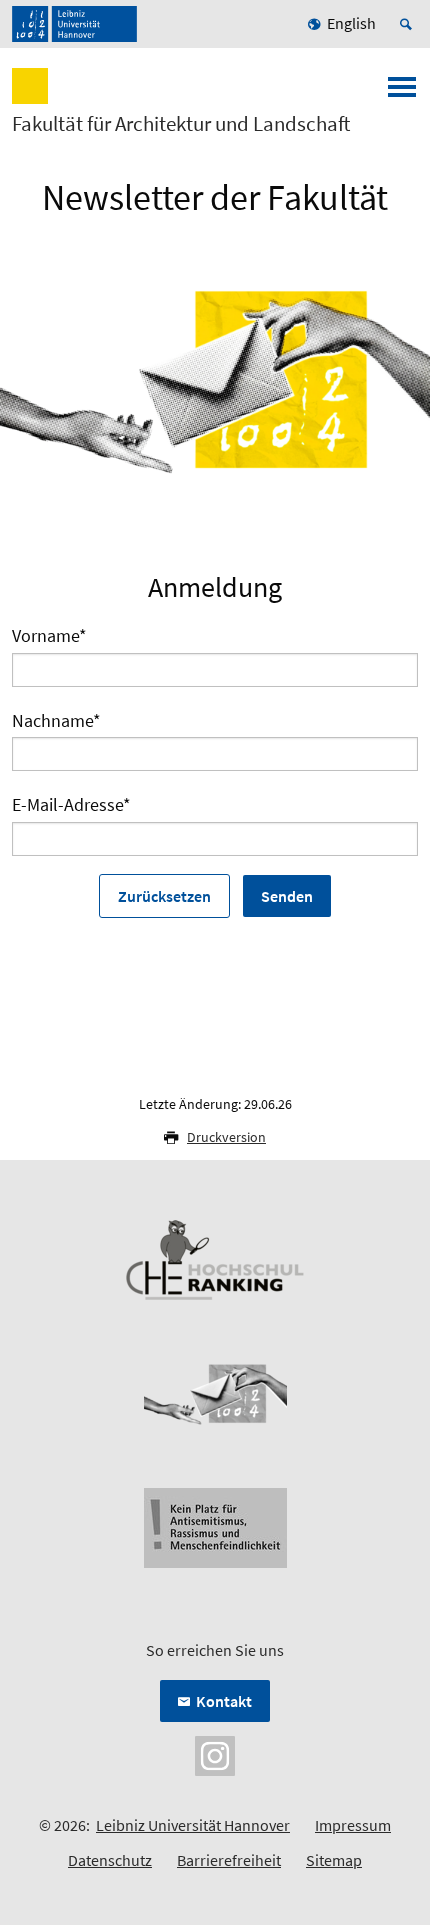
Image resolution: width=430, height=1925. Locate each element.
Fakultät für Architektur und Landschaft (181, 124)
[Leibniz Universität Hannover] (74, 24)
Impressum (353, 1825)
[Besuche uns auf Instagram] (215, 1754)
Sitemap (334, 1860)
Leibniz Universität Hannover (193, 1825)
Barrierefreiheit (229, 1860)
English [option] (351, 23)
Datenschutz (110, 1860)
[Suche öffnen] (409, 24)
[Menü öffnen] (402, 93)
